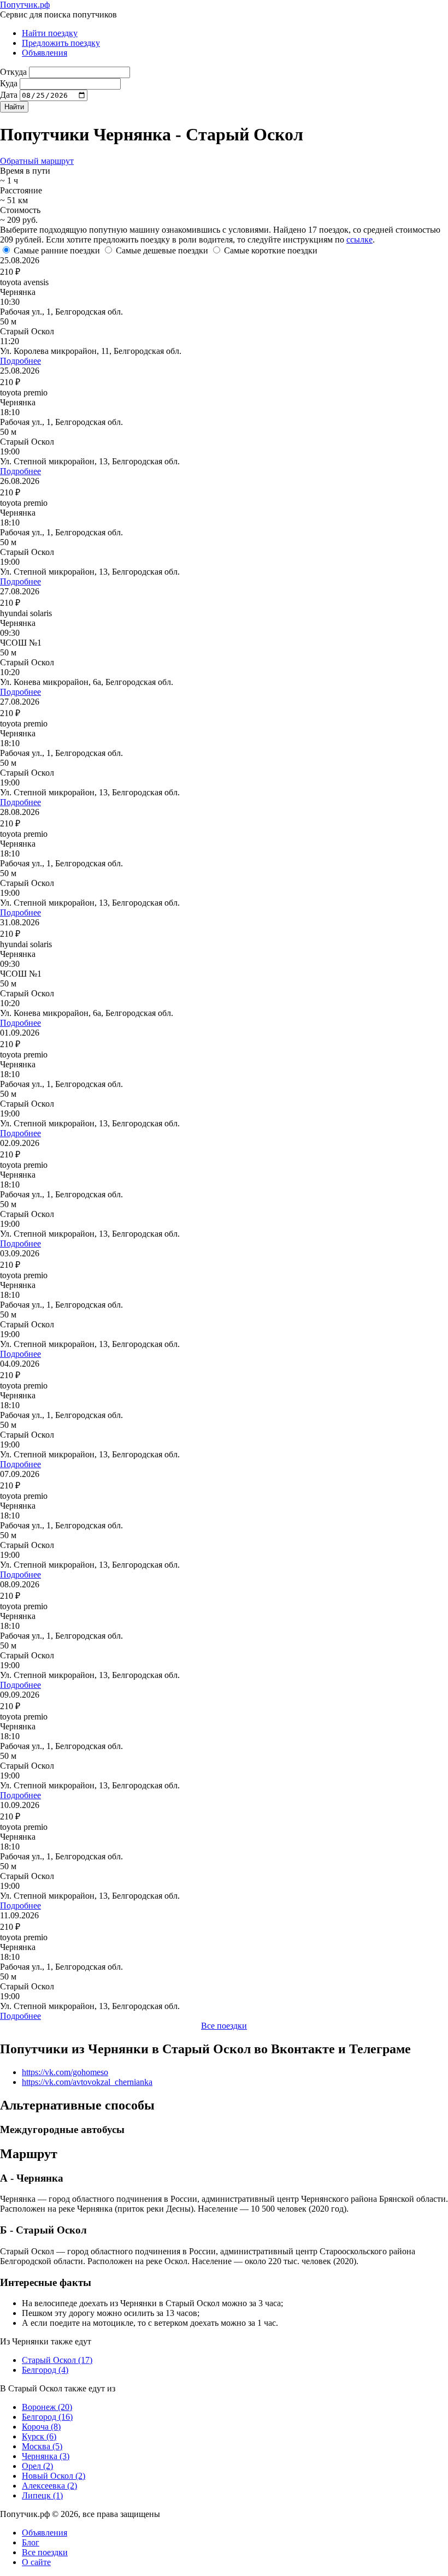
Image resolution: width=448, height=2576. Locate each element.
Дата (9, 95)
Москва (42, 2446)
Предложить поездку (61, 43)
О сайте (36, 2562)
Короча (41, 2427)
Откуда (13, 72)
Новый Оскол (54, 2476)
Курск (39, 2436)
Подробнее (20, 361)
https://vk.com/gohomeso (65, 2072)
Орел (37, 2466)
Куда (9, 83)
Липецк (42, 2495)
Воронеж (47, 2407)
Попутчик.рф (25, 5)
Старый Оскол (57, 2360)
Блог (31, 2542)
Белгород (45, 2370)
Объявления (45, 53)
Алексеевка (49, 2486)
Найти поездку (50, 33)
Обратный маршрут (37, 161)
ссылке (359, 240)
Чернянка (46, 2456)
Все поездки (224, 2026)
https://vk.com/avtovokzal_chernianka (87, 2082)
